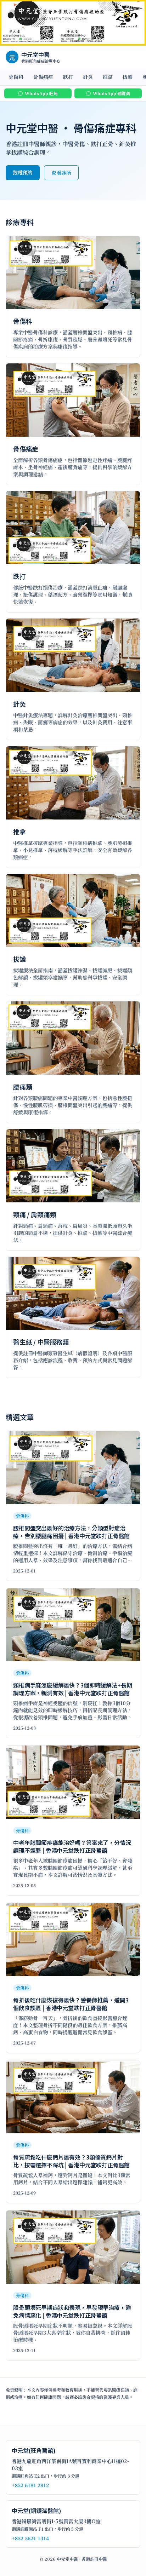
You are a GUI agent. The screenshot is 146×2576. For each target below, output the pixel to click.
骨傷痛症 (43, 77)
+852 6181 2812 (30, 2485)
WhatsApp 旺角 (41, 93)
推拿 (108, 77)
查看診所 (61, 173)
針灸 (88, 77)
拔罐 (128, 77)
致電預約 (23, 172)
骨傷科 (16, 77)
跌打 (68, 77)
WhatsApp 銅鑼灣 (111, 93)
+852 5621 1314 (30, 2538)
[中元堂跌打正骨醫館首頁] (73, 23)
